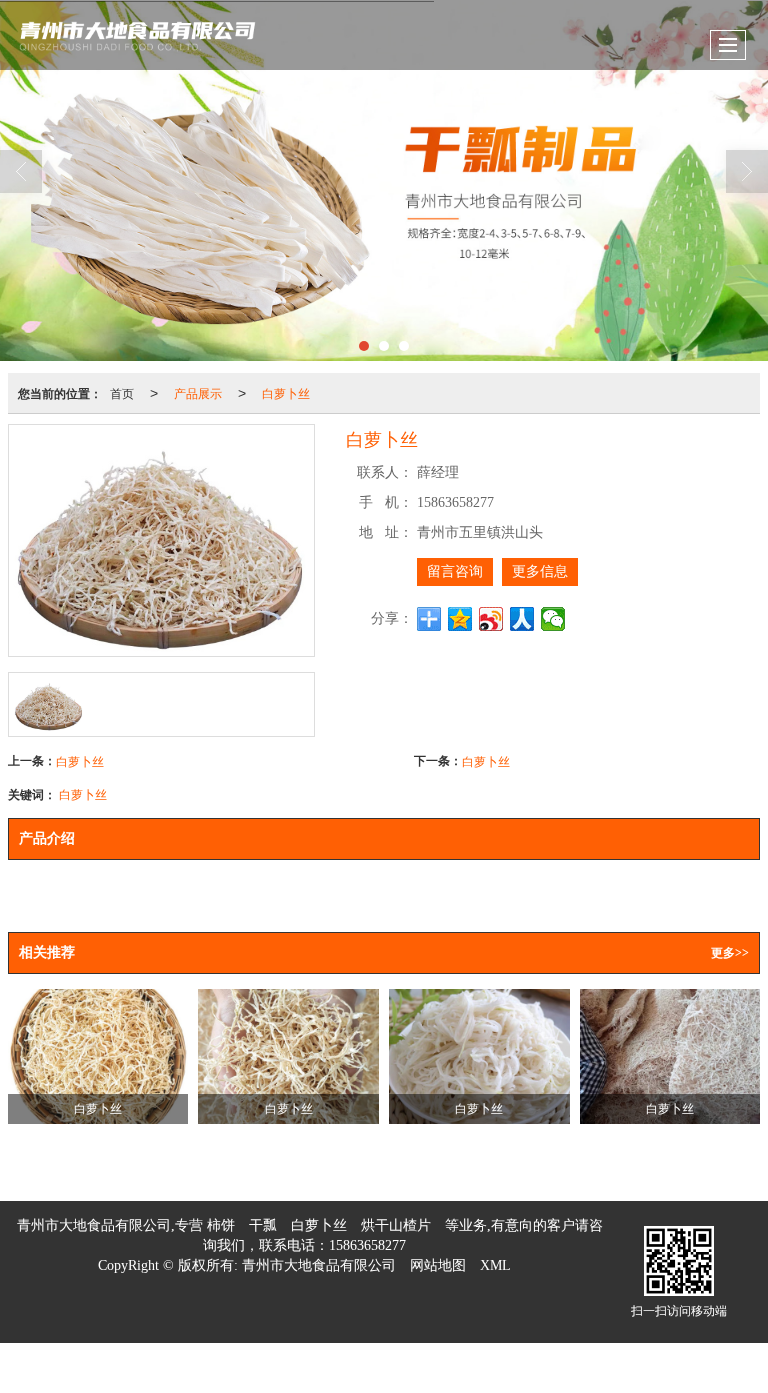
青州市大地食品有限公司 (319, 1265)
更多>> (730, 953)
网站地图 (438, 1265)
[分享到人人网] (522, 619)
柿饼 (221, 1225)
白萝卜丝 (286, 392)
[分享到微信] (553, 619)
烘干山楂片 (396, 1225)
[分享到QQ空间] (460, 619)
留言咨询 (455, 571)
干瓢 (263, 1225)
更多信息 (540, 571)
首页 (122, 392)
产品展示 (198, 392)
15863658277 (367, 1245)
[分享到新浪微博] (491, 619)
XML (495, 1265)
